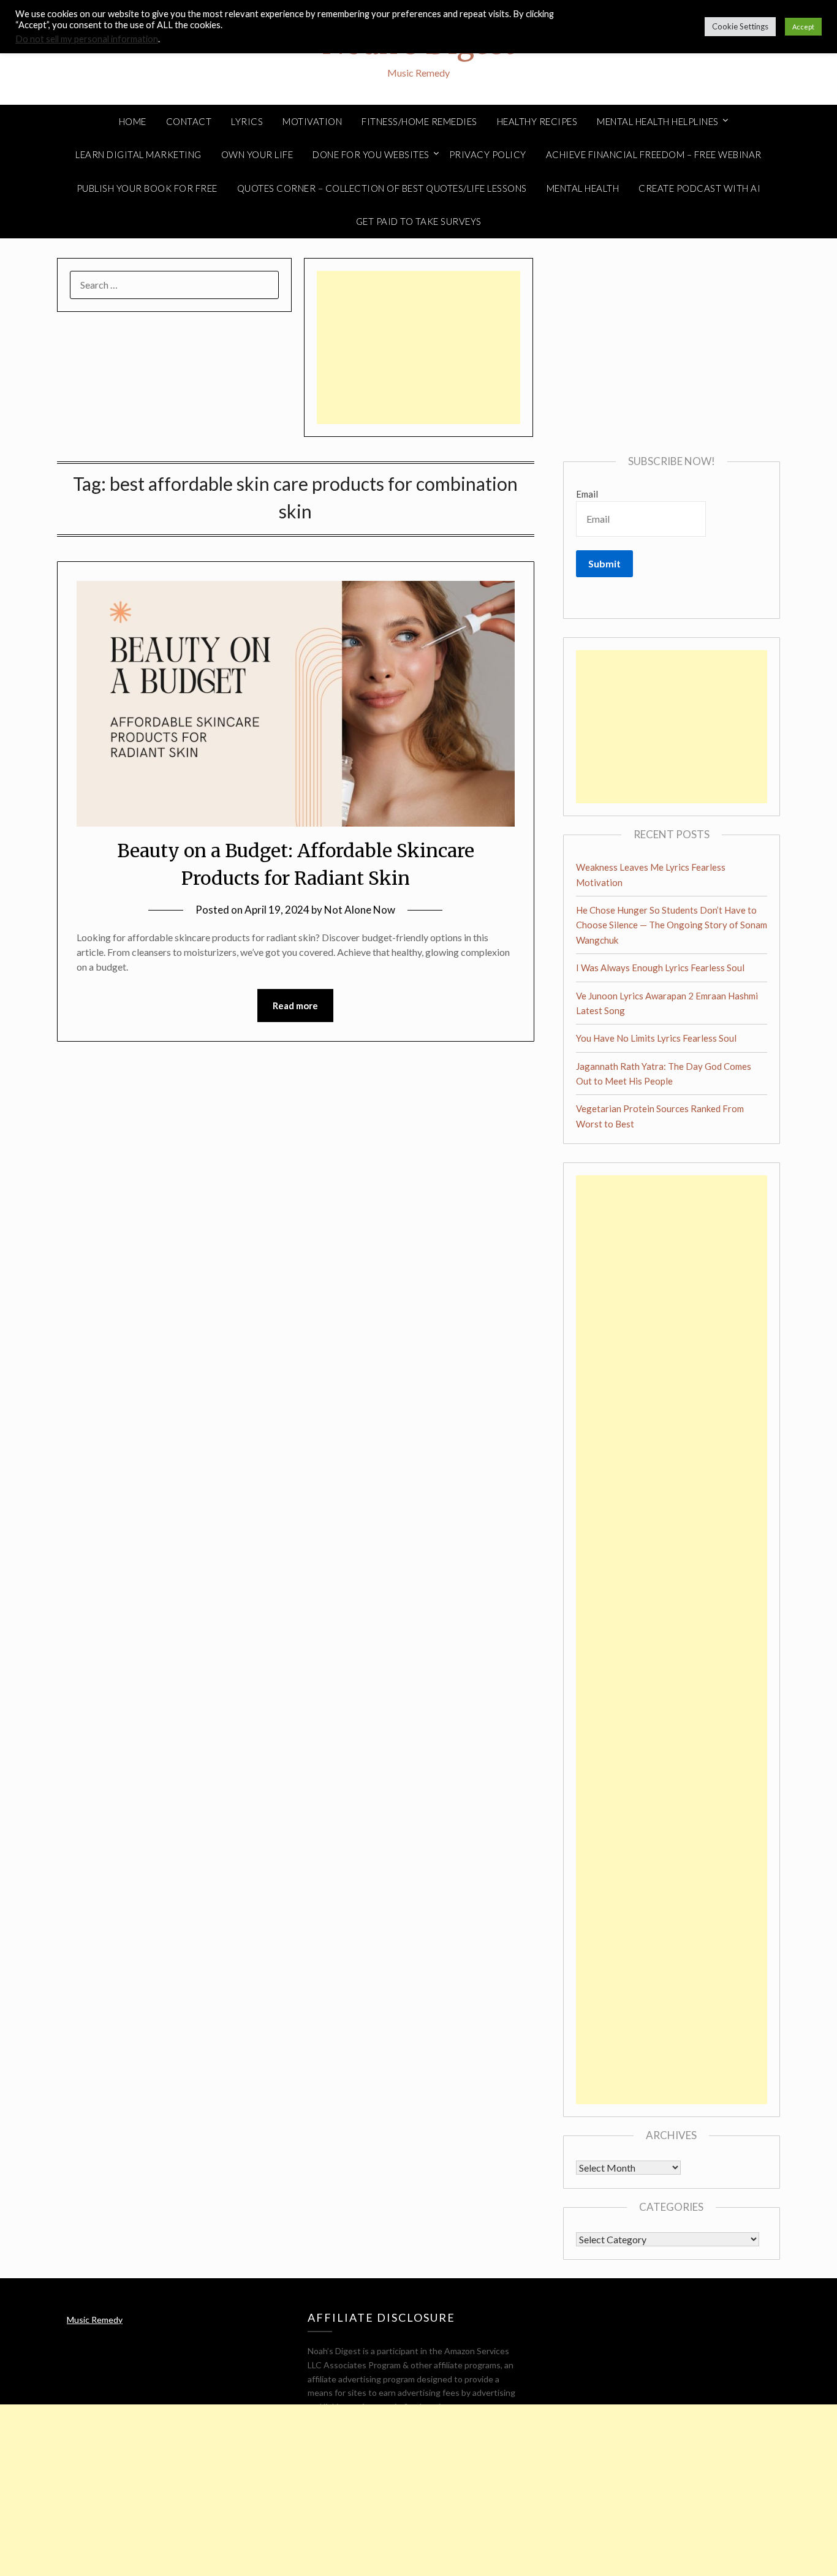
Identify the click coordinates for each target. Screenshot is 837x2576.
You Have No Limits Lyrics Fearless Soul (656, 1038)
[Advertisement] (418, 347)
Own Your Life (257, 154)
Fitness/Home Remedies (419, 121)
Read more (295, 1006)
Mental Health (583, 188)
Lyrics (247, 121)
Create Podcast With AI (699, 188)
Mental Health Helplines (658, 121)
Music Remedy (95, 2320)
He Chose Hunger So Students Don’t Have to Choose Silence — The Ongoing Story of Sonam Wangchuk (672, 925)
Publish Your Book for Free (147, 188)
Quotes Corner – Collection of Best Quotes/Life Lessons (382, 188)
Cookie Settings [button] (740, 26)
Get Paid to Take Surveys (419, 221)
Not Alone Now (360, 910)
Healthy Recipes (537, 121)
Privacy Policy (488, 154)
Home (133, 121)
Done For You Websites (371, 154)
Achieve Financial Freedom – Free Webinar (654, 154)
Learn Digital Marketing (138, 154)
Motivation (312, 121)
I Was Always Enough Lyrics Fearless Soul (660, 968)
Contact (189, 121)
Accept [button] (803, 27)
